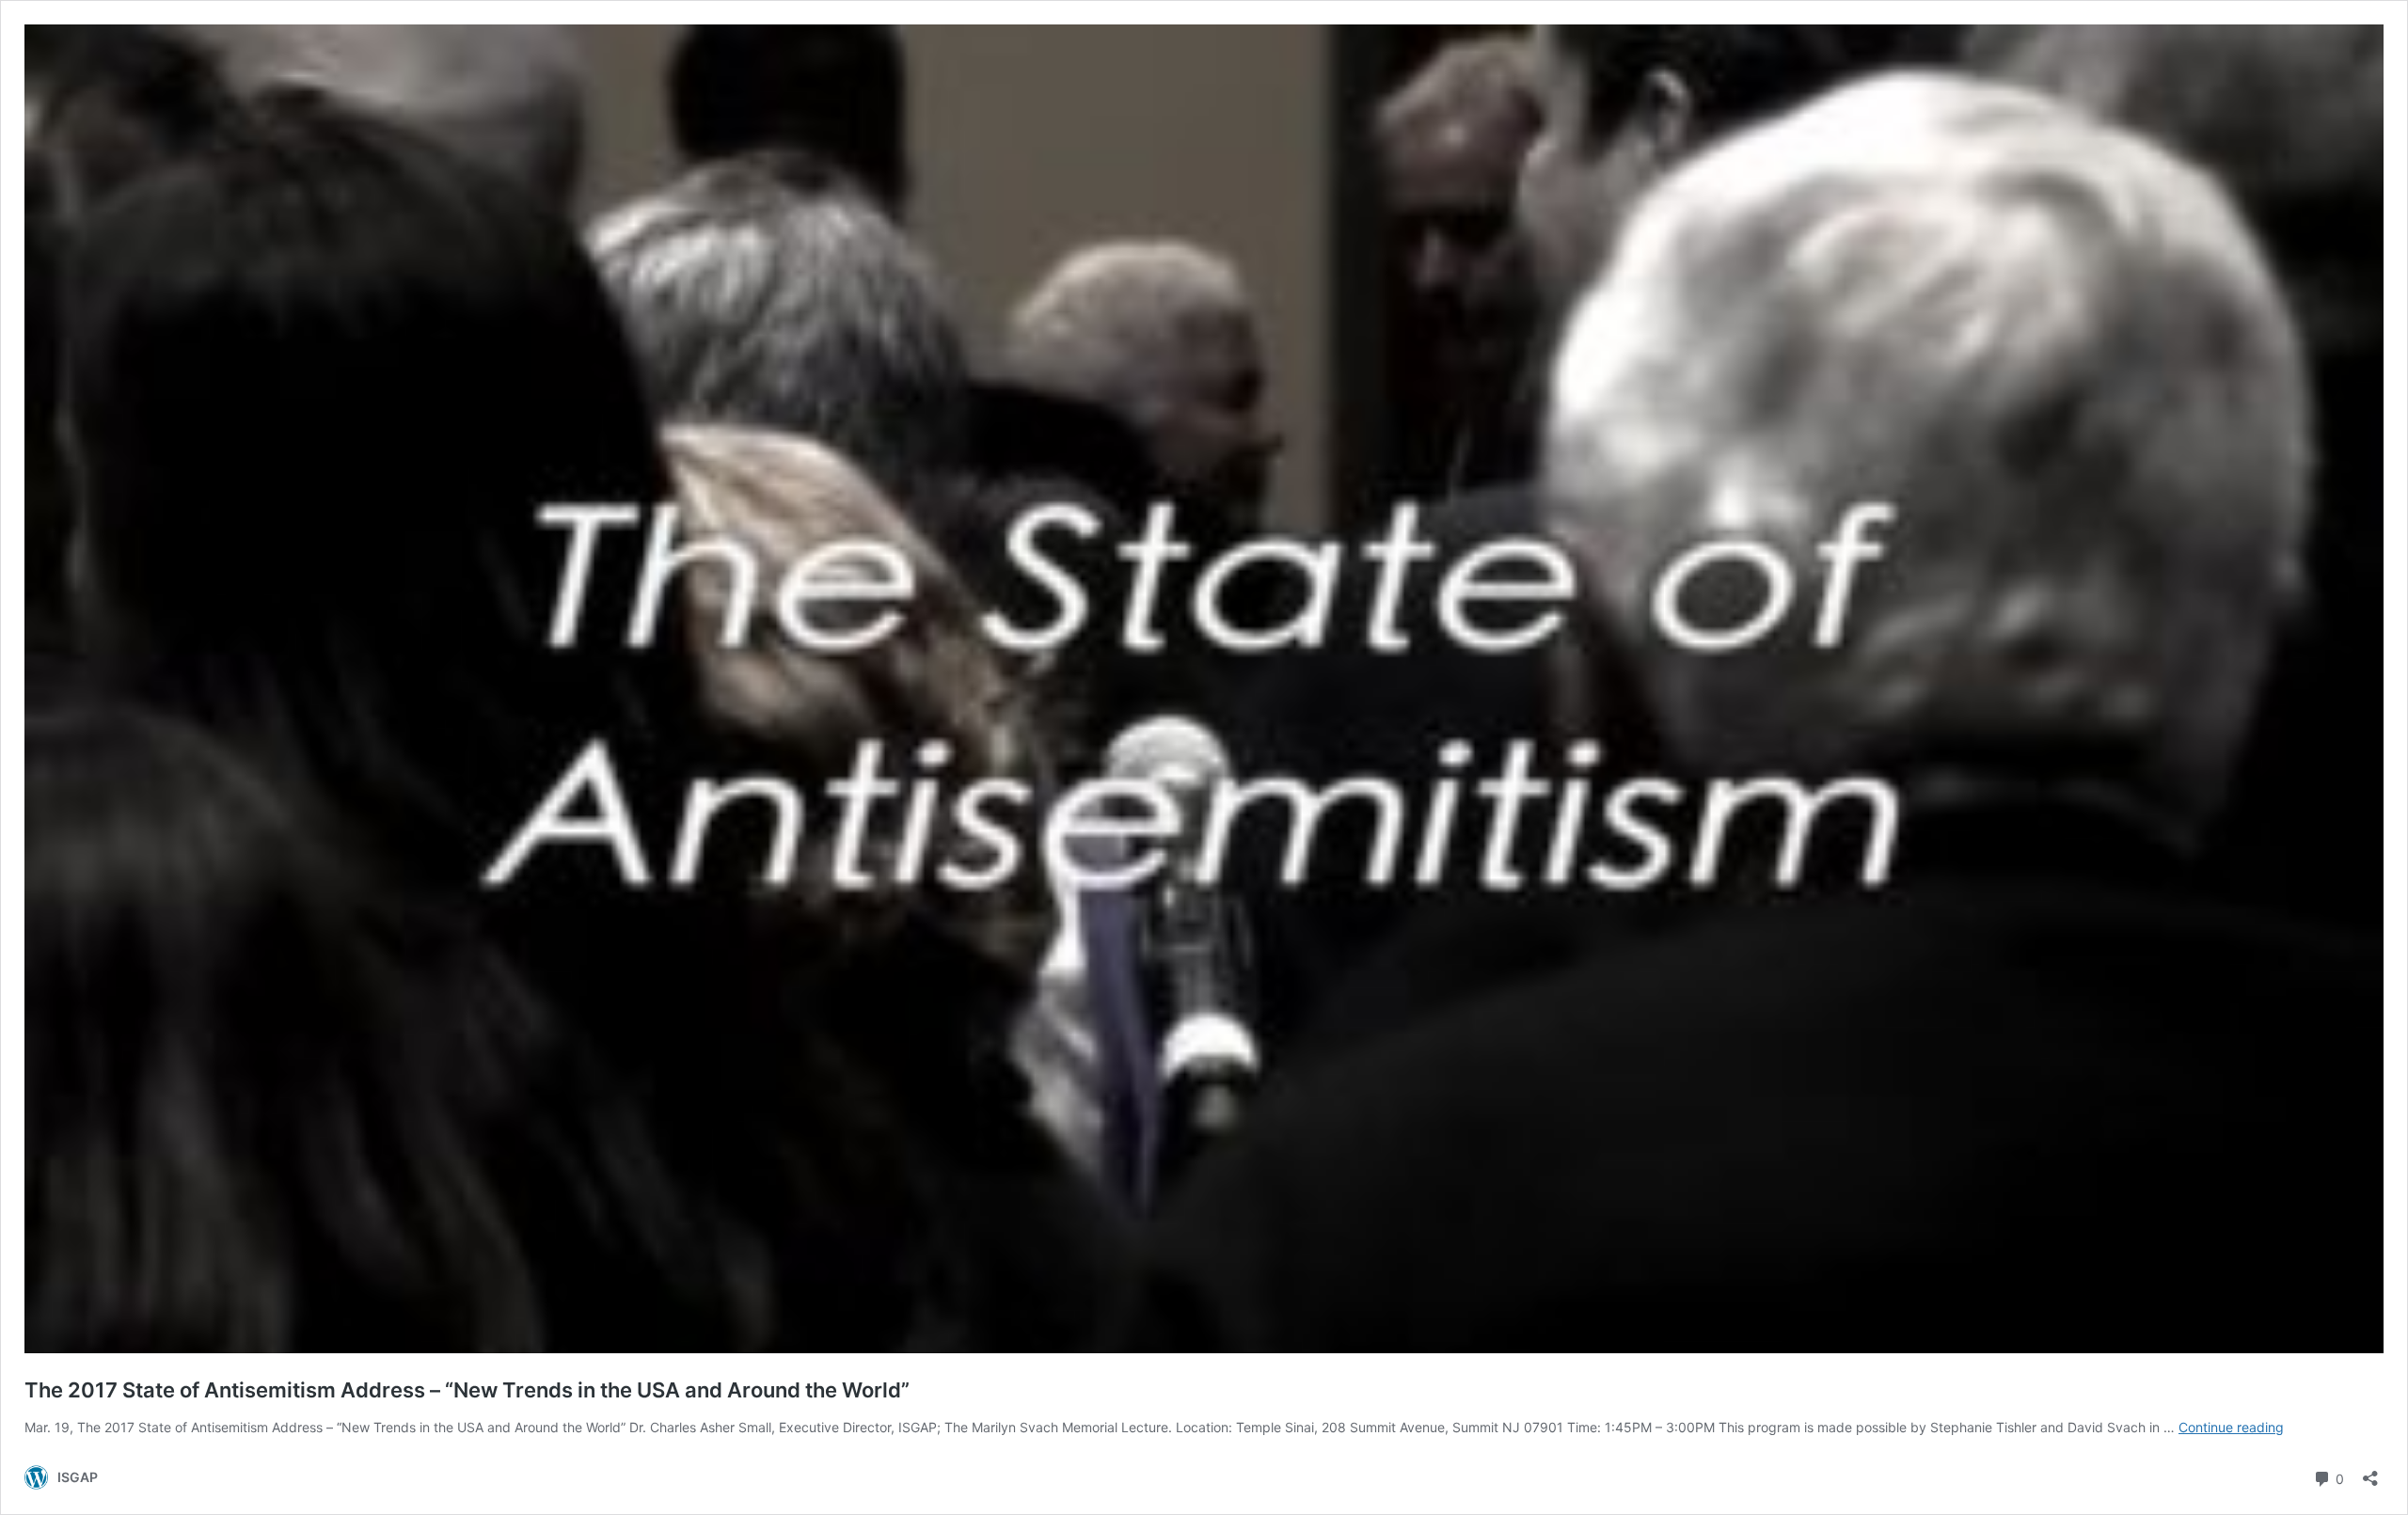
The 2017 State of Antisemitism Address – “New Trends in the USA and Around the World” (467, 1390)
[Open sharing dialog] (2370, 1472)
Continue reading (2231, 1427)
